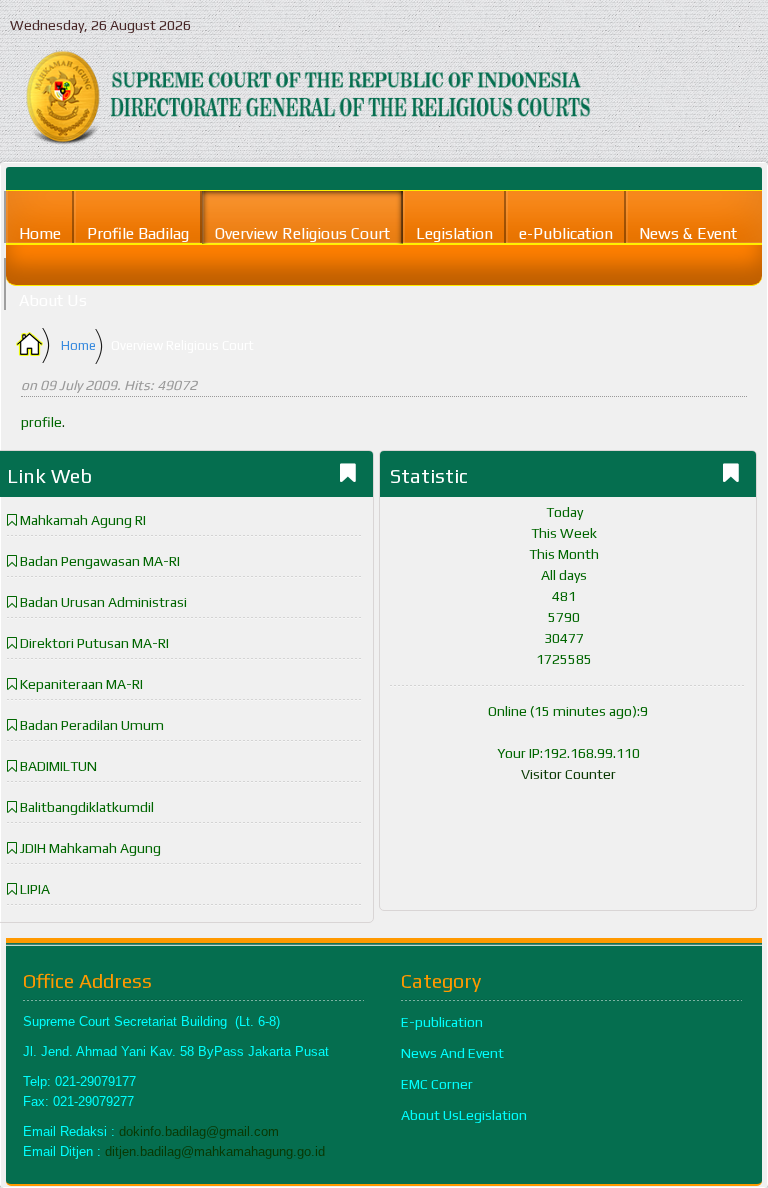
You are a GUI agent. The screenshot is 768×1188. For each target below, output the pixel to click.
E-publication (442, 1022)
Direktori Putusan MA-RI (94, 643)
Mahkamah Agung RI (83, 520)
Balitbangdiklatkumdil (87, 807)
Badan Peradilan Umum (92, 725)
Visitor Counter (568, 774)
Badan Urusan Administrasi (103, 602)
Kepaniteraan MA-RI (81, 684)
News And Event (452, 1053)
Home (78, 345)
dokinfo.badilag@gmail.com (199, 1131)
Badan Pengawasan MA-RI (100, 561)
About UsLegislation (464, 1115)
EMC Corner (437, 1084)
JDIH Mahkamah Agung (90, 848)
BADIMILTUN (58, 766)
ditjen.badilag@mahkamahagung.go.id (215, 1151)
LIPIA (35, 889)
